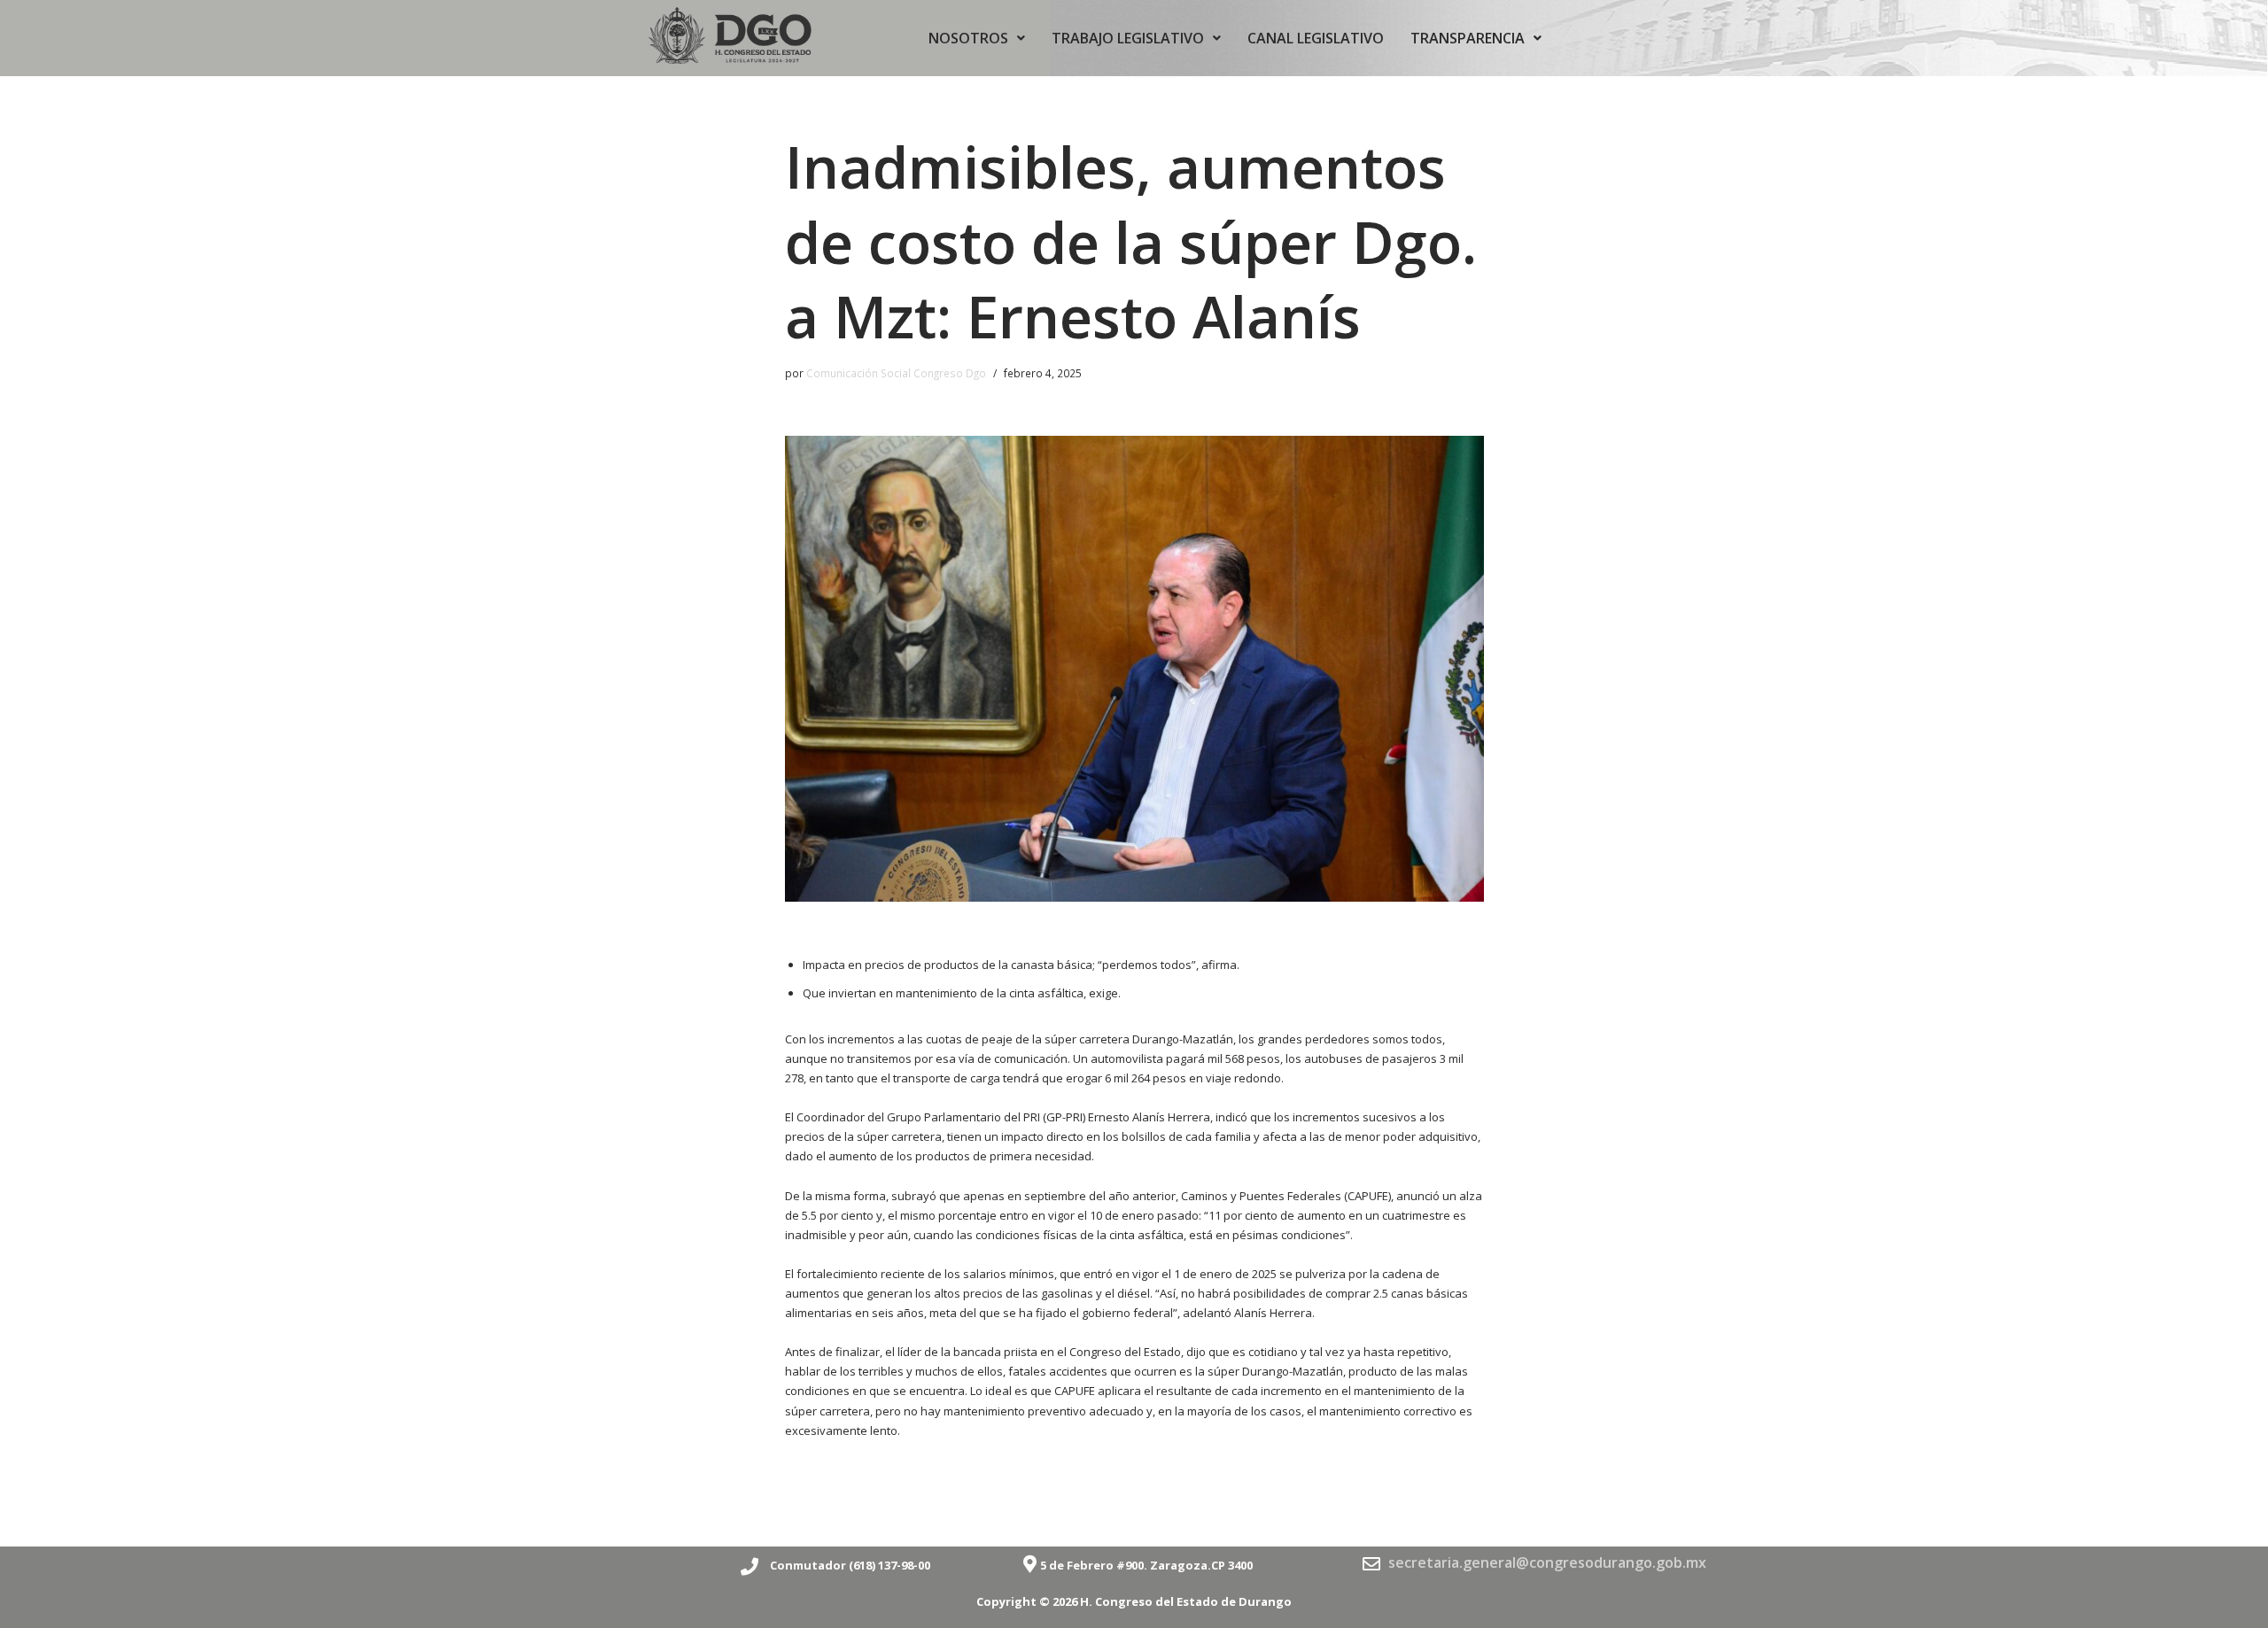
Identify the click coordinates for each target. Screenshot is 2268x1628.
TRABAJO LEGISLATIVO (1128, 38)
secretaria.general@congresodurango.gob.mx (1547, 1562)
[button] (977, 38)
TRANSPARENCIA (1468, 38)
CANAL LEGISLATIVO (1316, 38)
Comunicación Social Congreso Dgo (896, 373)
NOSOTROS (968, 38)
